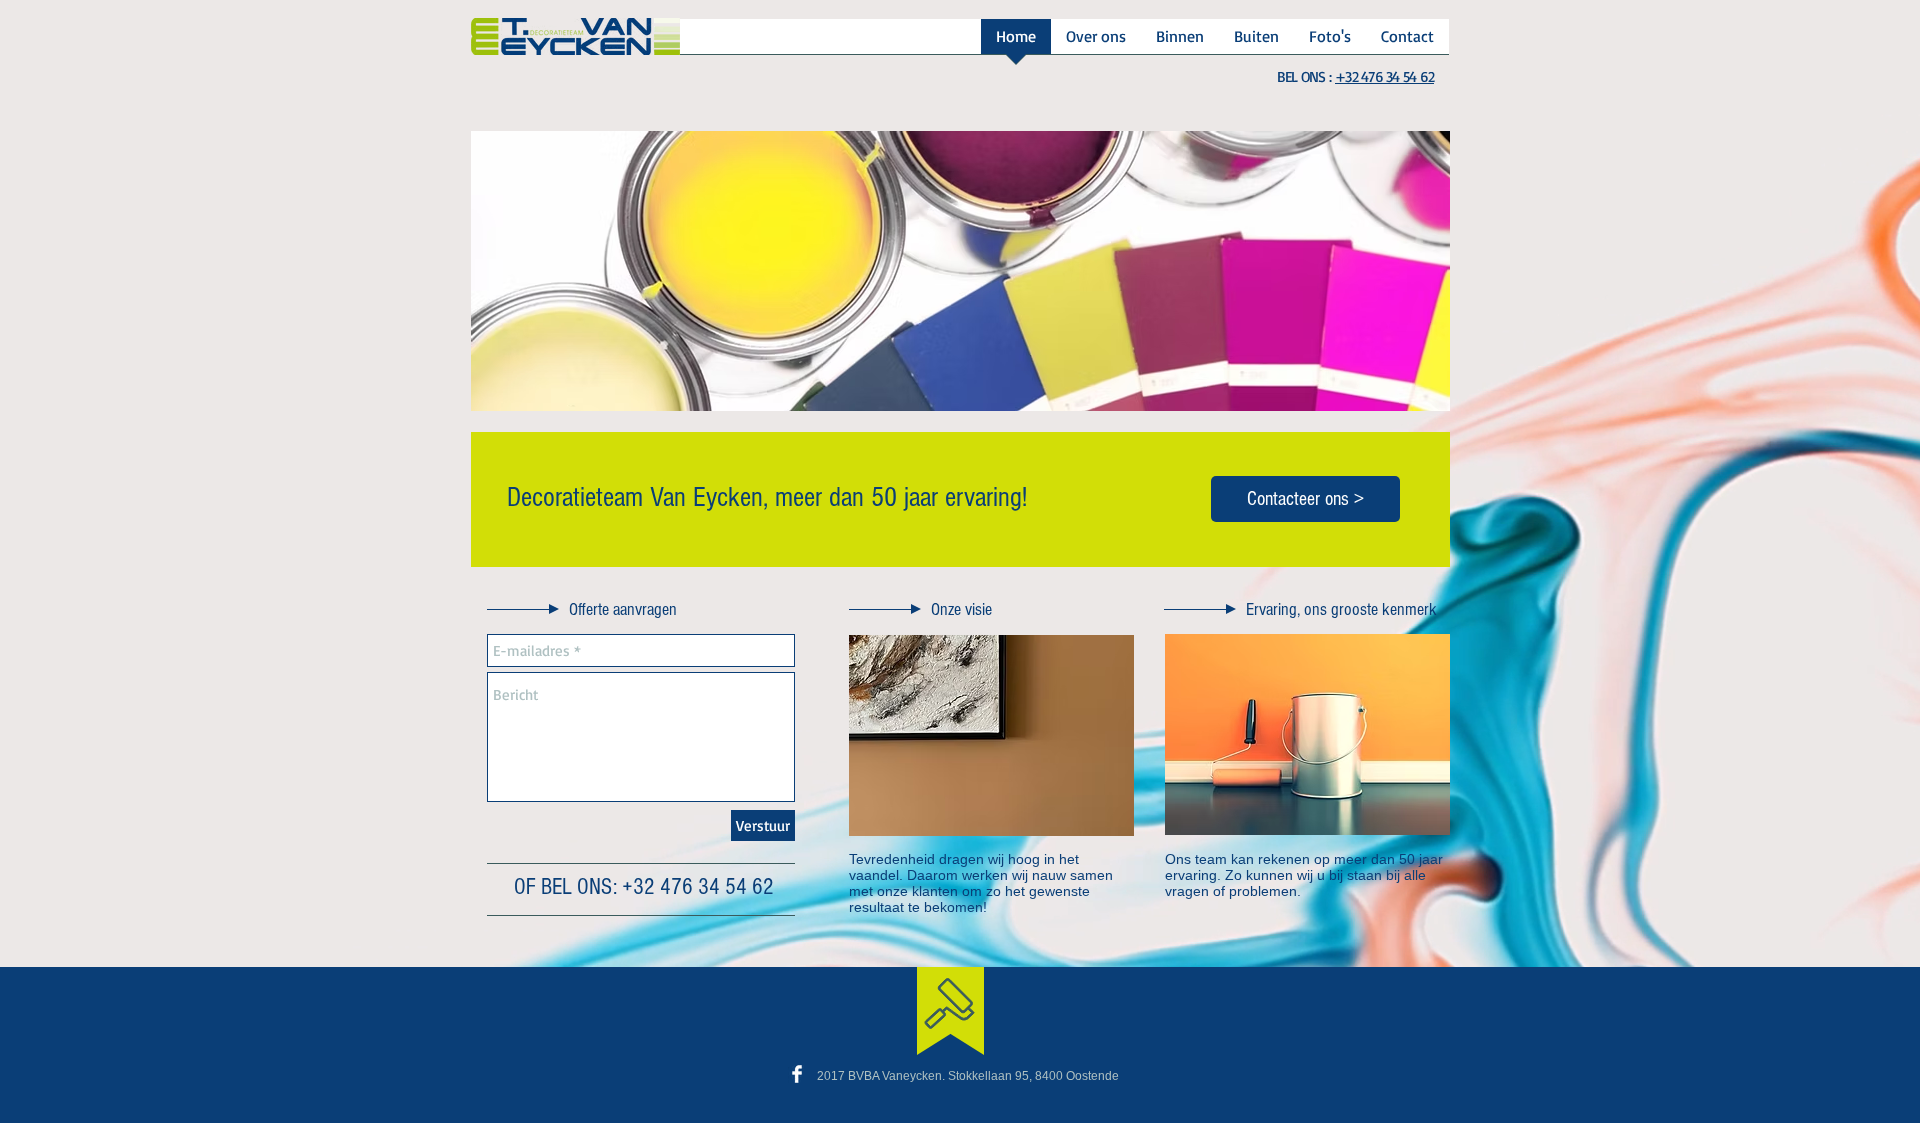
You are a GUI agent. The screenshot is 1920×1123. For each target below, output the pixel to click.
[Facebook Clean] (797, 1074)
